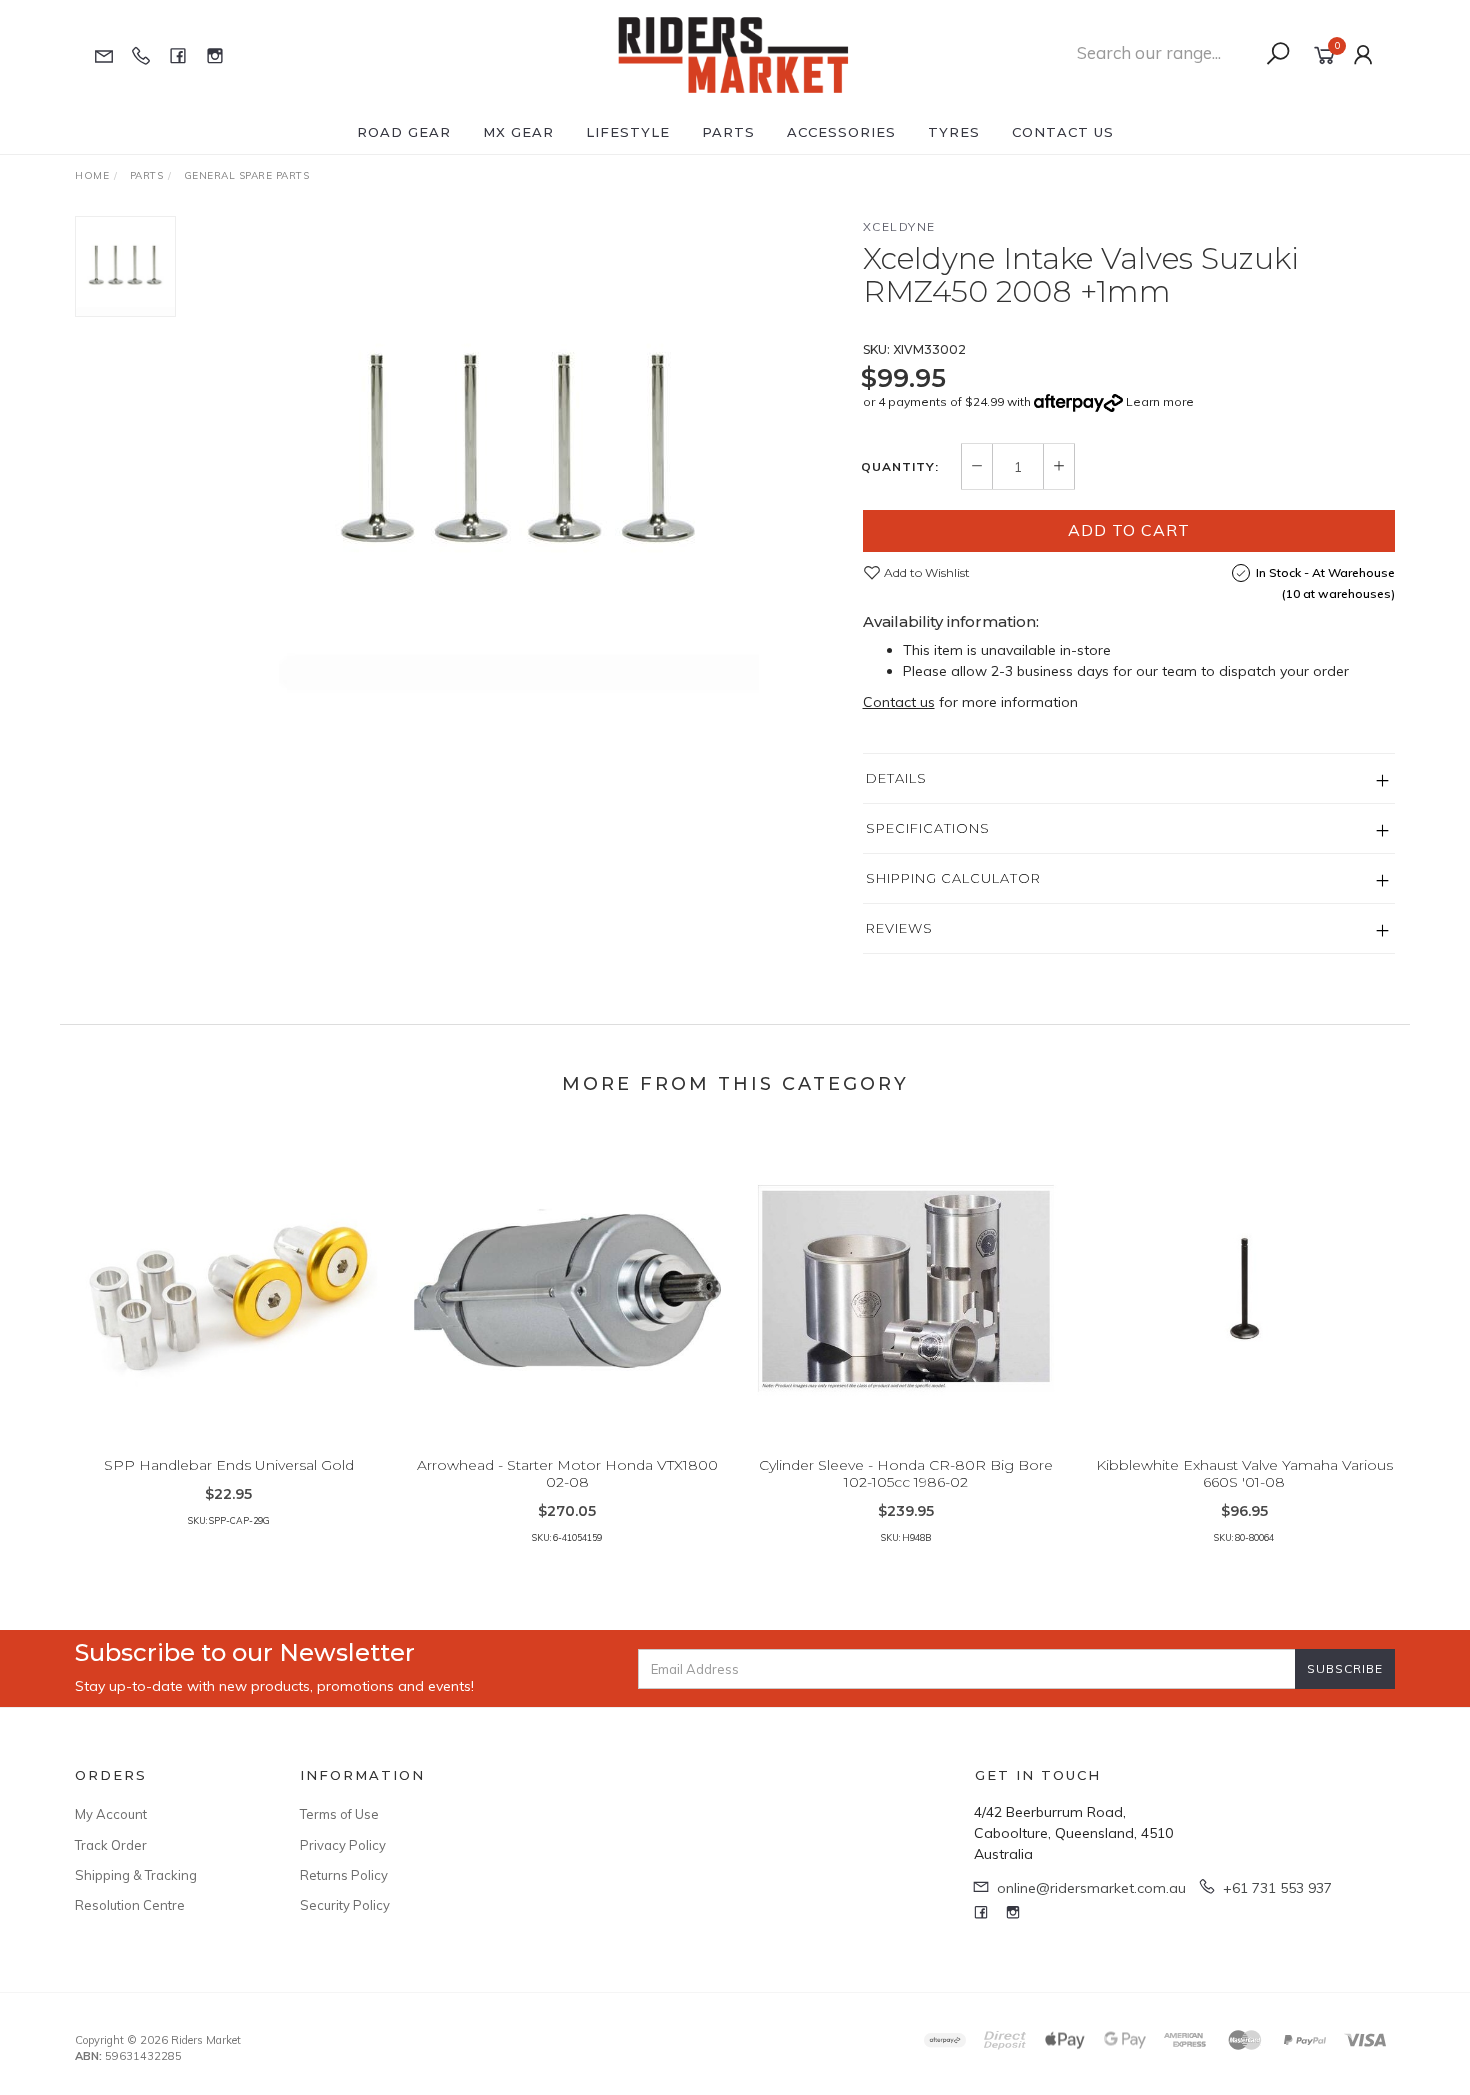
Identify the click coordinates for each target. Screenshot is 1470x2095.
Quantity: (900, 467)
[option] (519, 456)
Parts (728, 132)
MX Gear (518, 132)
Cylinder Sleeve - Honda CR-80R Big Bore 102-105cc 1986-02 (906, 1473)
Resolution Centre (130, 1905)
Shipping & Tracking (136, 1875)
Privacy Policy (343, 1845)
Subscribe (1345, 1668)
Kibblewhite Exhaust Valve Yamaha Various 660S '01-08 (1244, 1473)
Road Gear (404, 132)
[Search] (1278, 54)
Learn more (1160, 401)
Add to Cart (1129, 530)
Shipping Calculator (953, 878)
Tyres (954, 132)
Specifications (928, 828)
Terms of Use (339, 1814)
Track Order (111, 1845)
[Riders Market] (733, 54)
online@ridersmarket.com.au (1091, 1888)
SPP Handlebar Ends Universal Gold (229, 1465)
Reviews (899, 928)
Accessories (841, 132)
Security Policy (345, 1905)
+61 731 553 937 (1277, 1888)
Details (896, 778)
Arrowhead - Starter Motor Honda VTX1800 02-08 (567, 1473)
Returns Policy (344, 1875)
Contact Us (1063, 132)
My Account (111, 1814)
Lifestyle (628, 132)
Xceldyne (899, 226)
